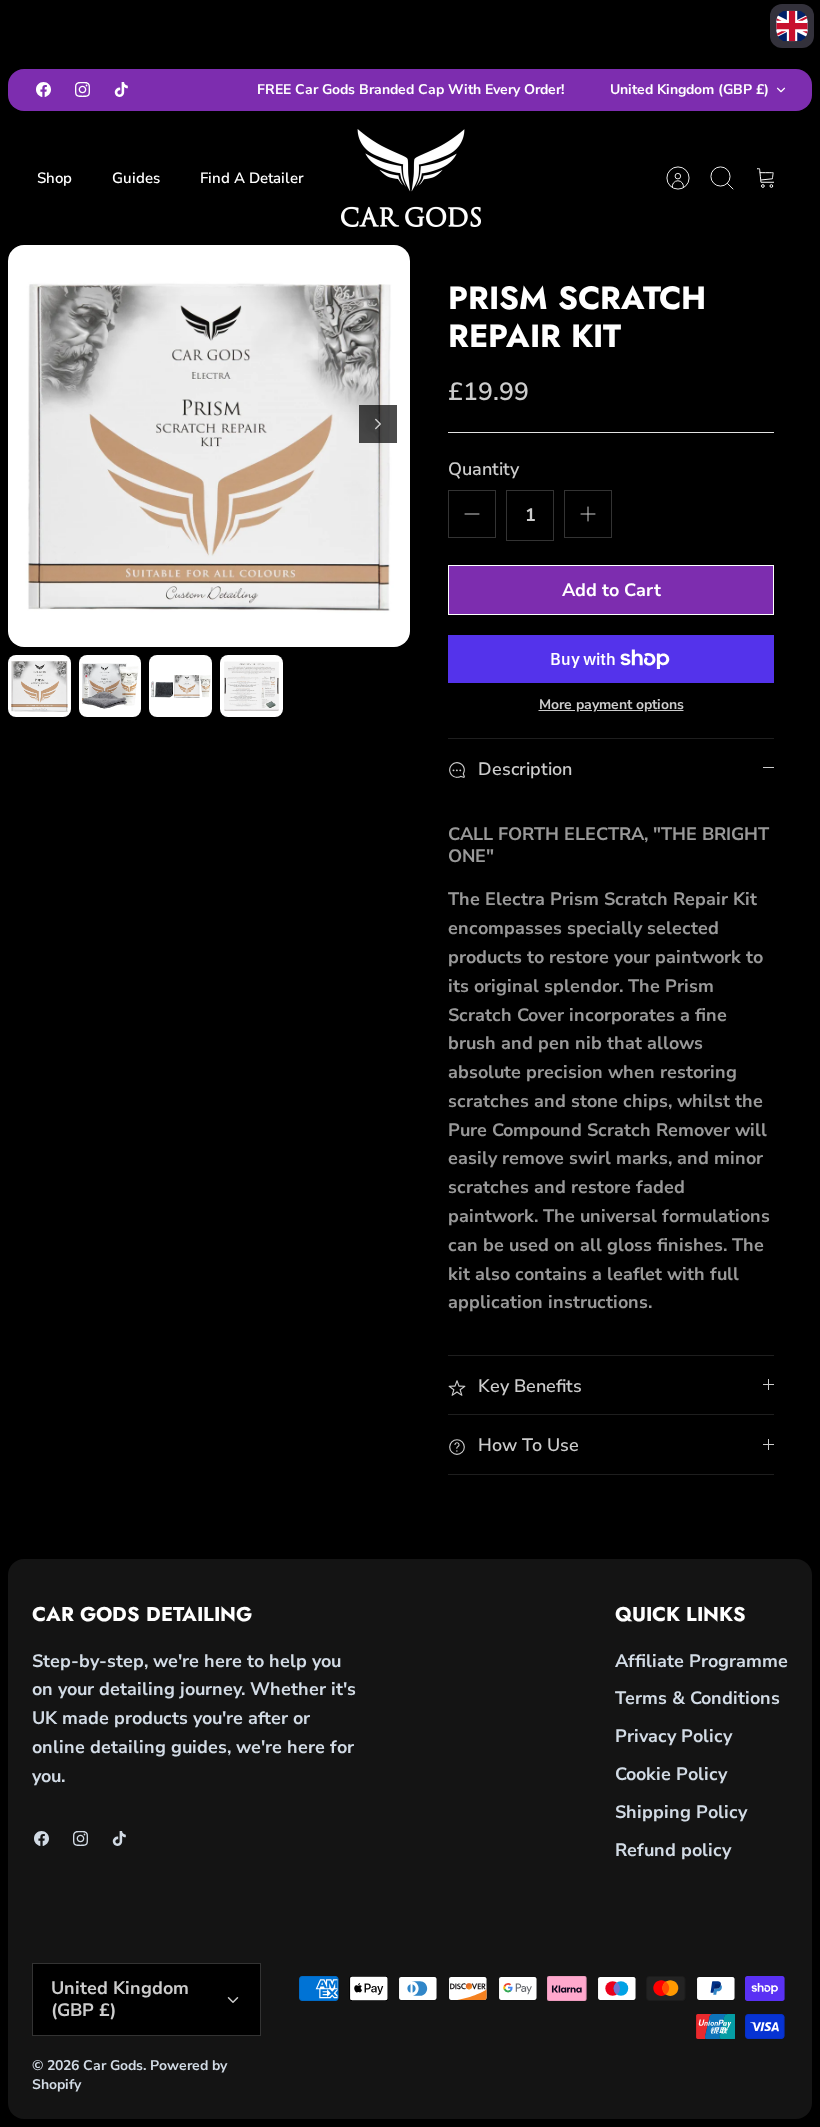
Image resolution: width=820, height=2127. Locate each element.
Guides (136, 178)
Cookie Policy (671, 1774)
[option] (209, 446)
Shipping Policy (681, 1812)
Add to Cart (611, 590)
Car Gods (113, 2065)
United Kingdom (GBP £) (689, 89)
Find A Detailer (252, 178)
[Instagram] (82, 89)
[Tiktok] (121, 89)
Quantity (483, 469)
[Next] (378, 424)
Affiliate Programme (701, 1661)
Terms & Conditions (697, 1698)
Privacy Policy (673, 1736)
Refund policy (673, 1850)
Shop (54, 178)
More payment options (611, 705)
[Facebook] (43, 89)
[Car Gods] (411, 178)
